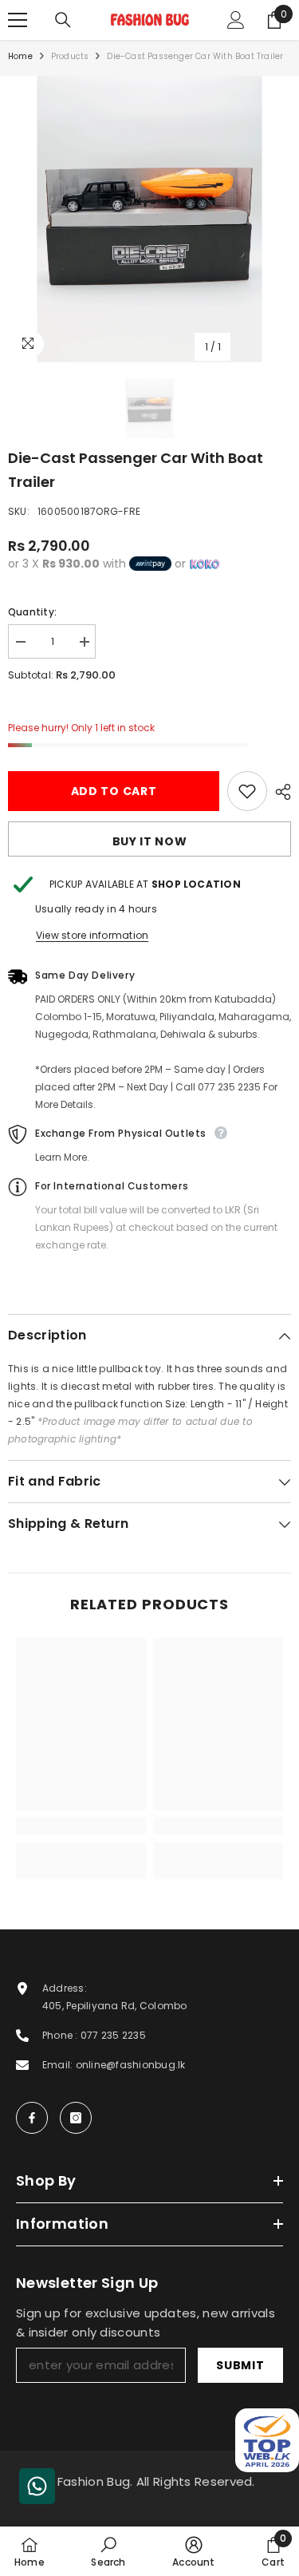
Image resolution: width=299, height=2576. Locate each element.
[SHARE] (279, 792)
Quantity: (32, 612)
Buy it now (150, 841)
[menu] (18, 20)
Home (20, 56)
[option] (149, 219)
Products (70, 56)
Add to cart (114, 791)
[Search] (63, 20)
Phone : (61, 2035)
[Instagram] (76, 2118)
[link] (81, 1826)
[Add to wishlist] (247, 791)
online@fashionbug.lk (131, 2065)
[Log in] (236, 20)
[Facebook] (32, 2118)
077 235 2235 (113, 2035)
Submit (240, 2365)
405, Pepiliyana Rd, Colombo (114, 2006)
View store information (92, 935)
